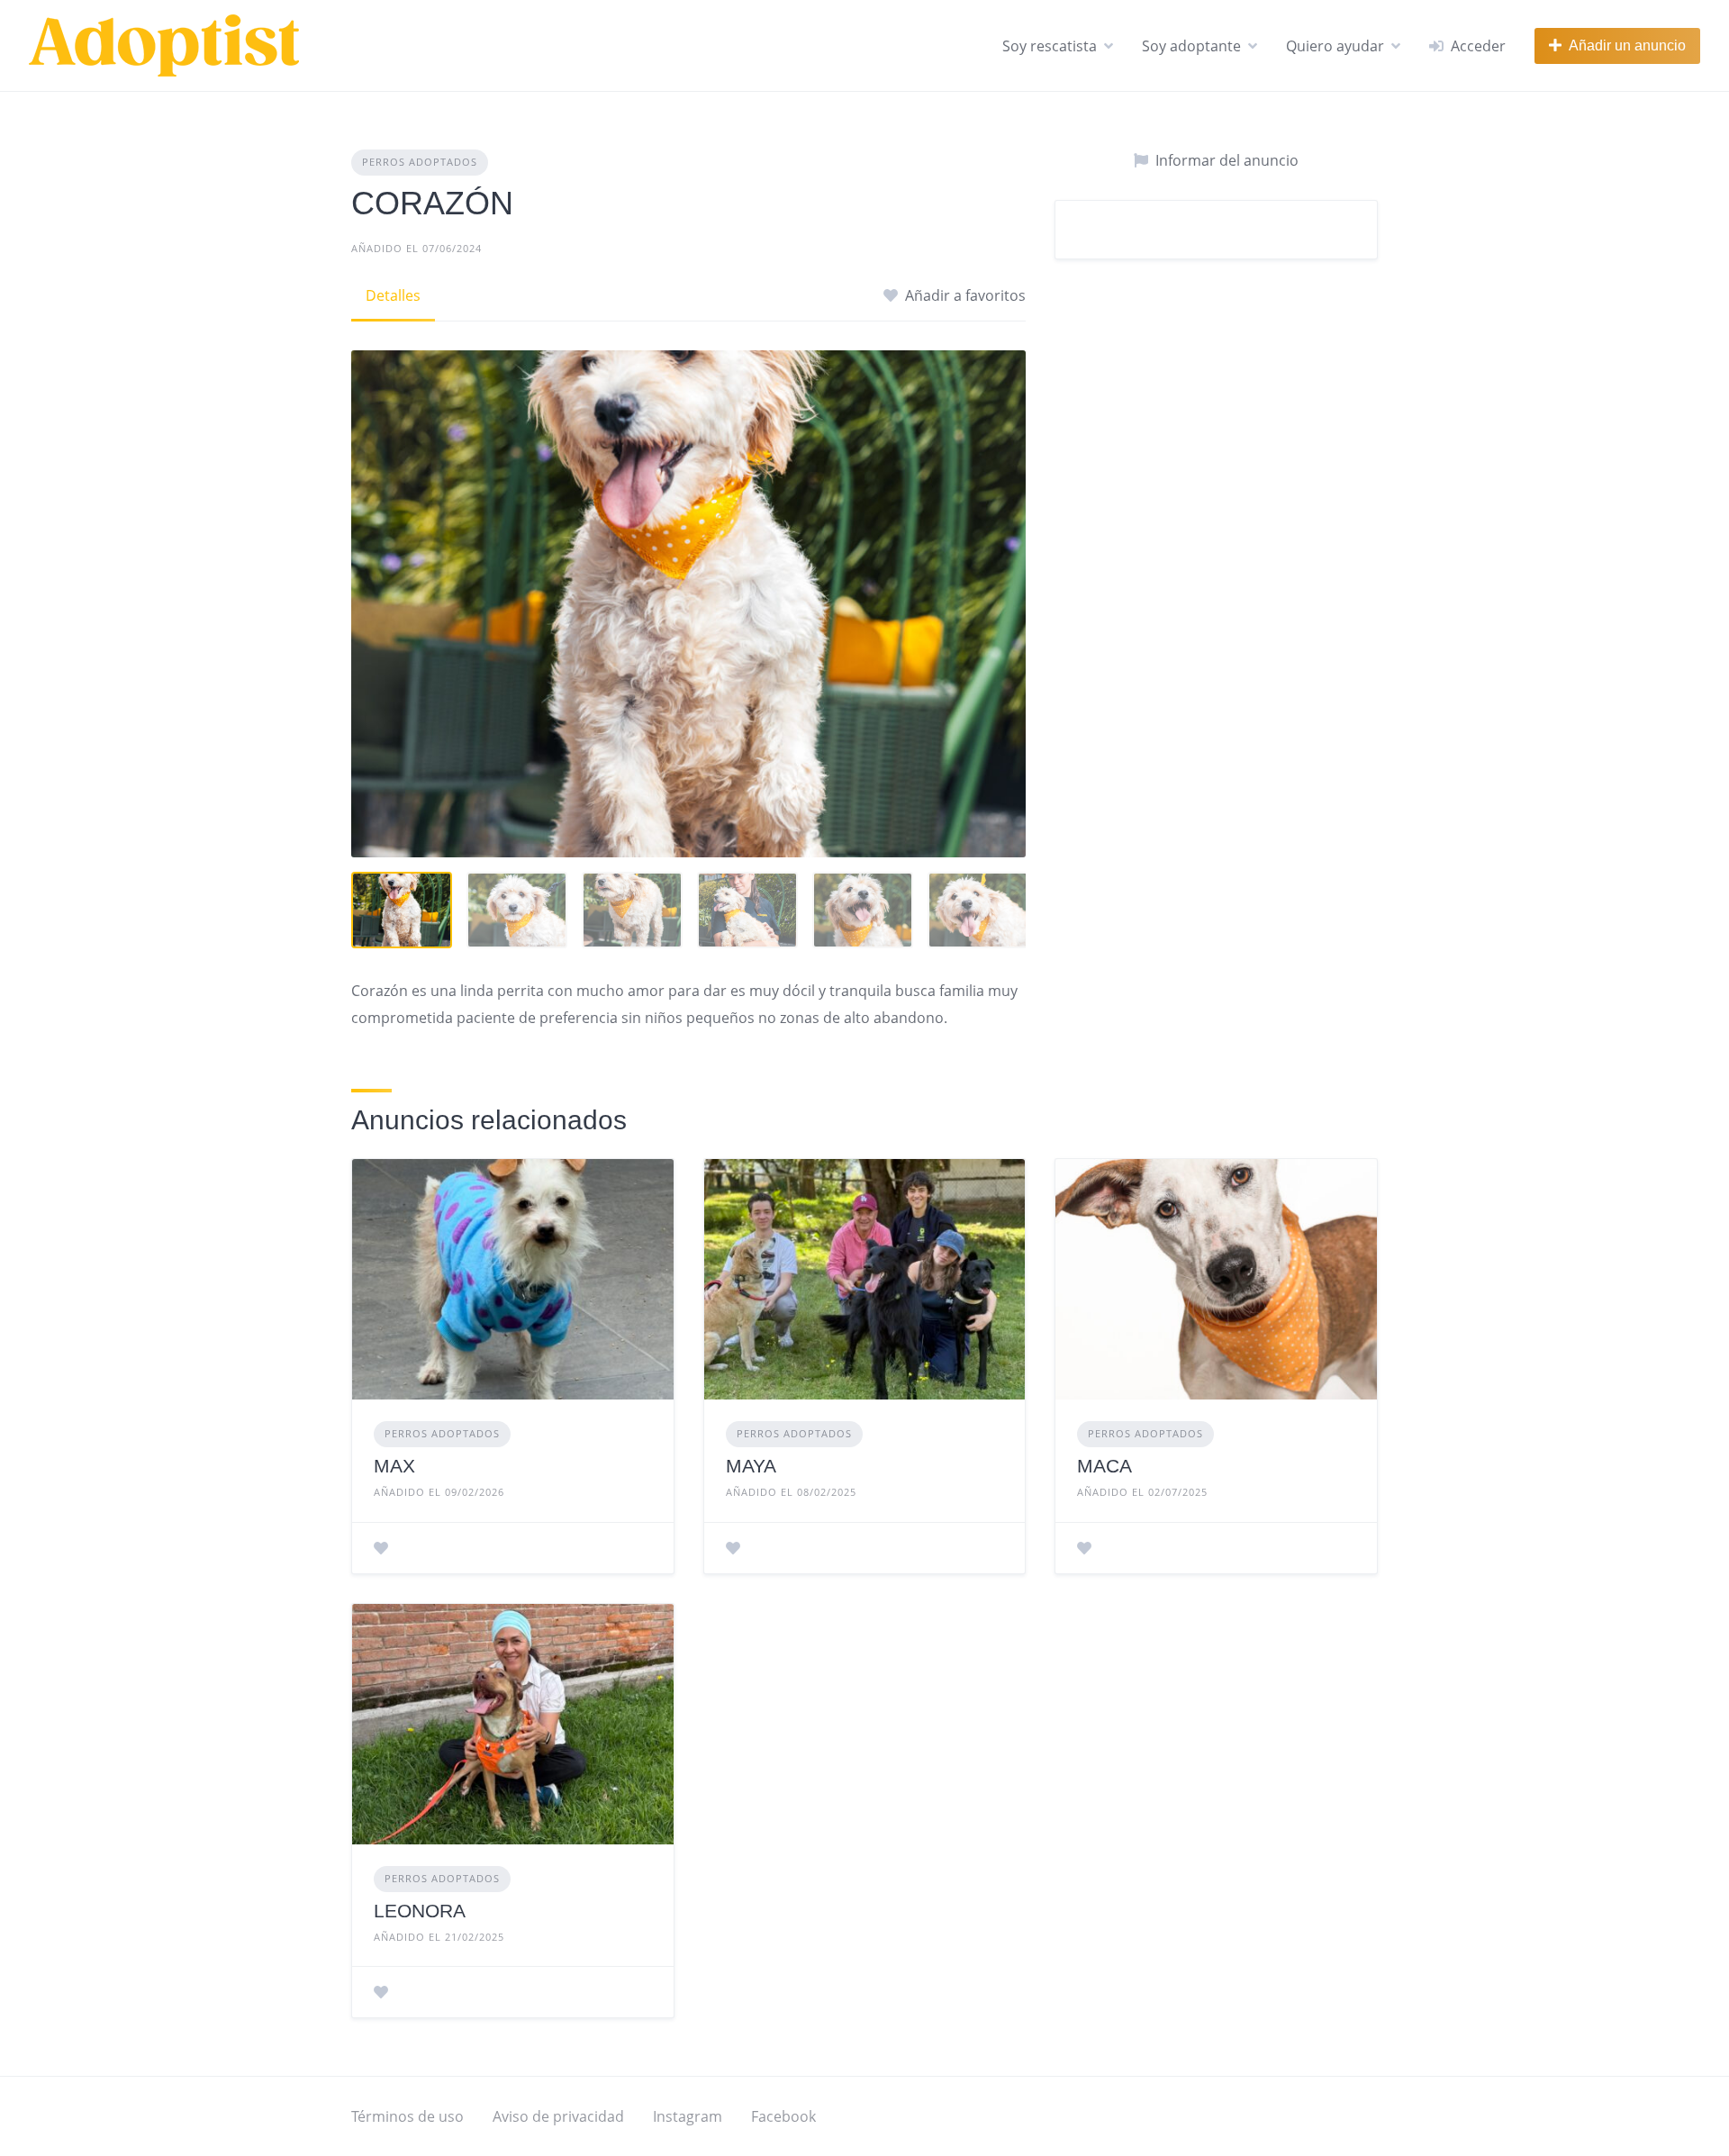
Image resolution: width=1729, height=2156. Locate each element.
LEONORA (420, 1911)
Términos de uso (407, 2116)
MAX (394, 1466)
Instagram (688, 2116)
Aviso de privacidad (558, 2116)
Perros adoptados (420, 162)
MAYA (751, 1466)
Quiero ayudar (1335, 46)
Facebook (783, 2116)
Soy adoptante (1191, 46)
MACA (1104, 1466)
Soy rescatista (1050, 46)
